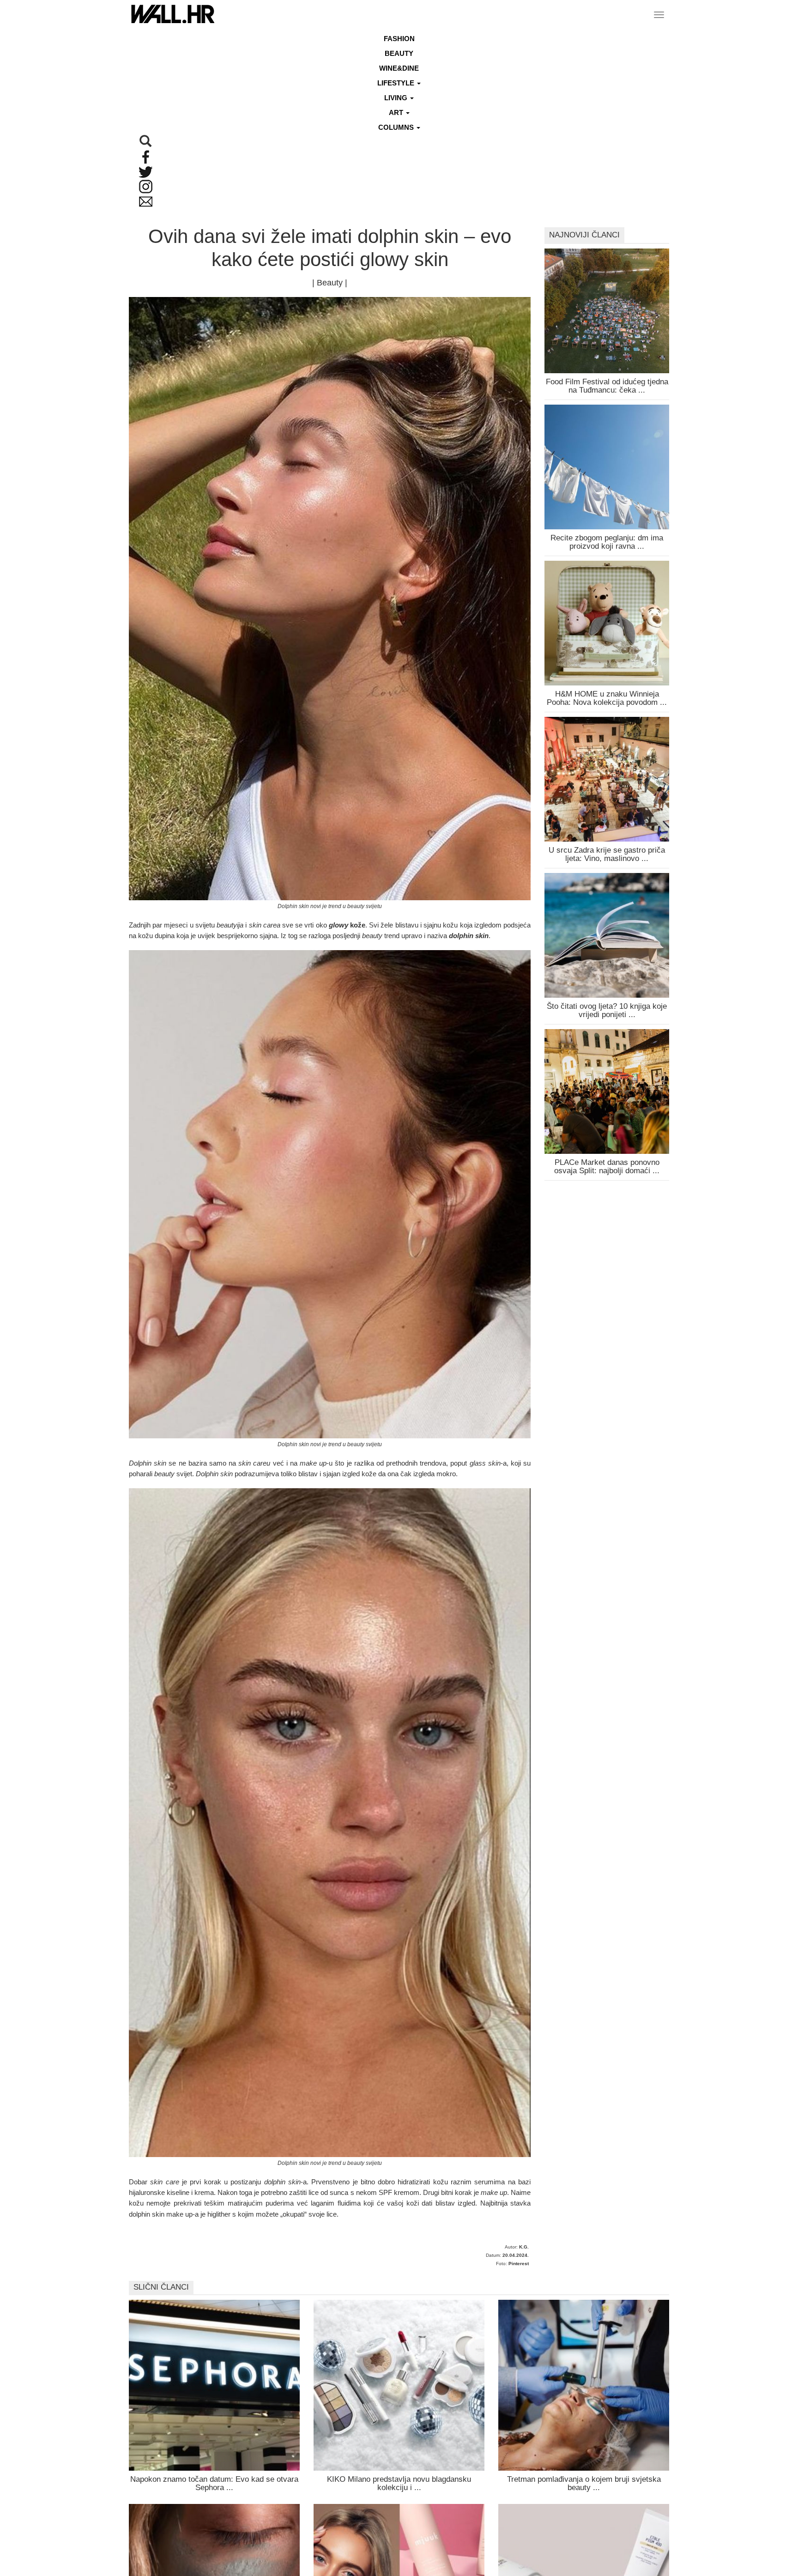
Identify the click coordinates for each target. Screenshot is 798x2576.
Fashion (399, 39)
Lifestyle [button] (397, 83)
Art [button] (397, 112)
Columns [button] (397, 127)
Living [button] (397, 98)
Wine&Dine (399, 68)
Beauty (399, 53)
